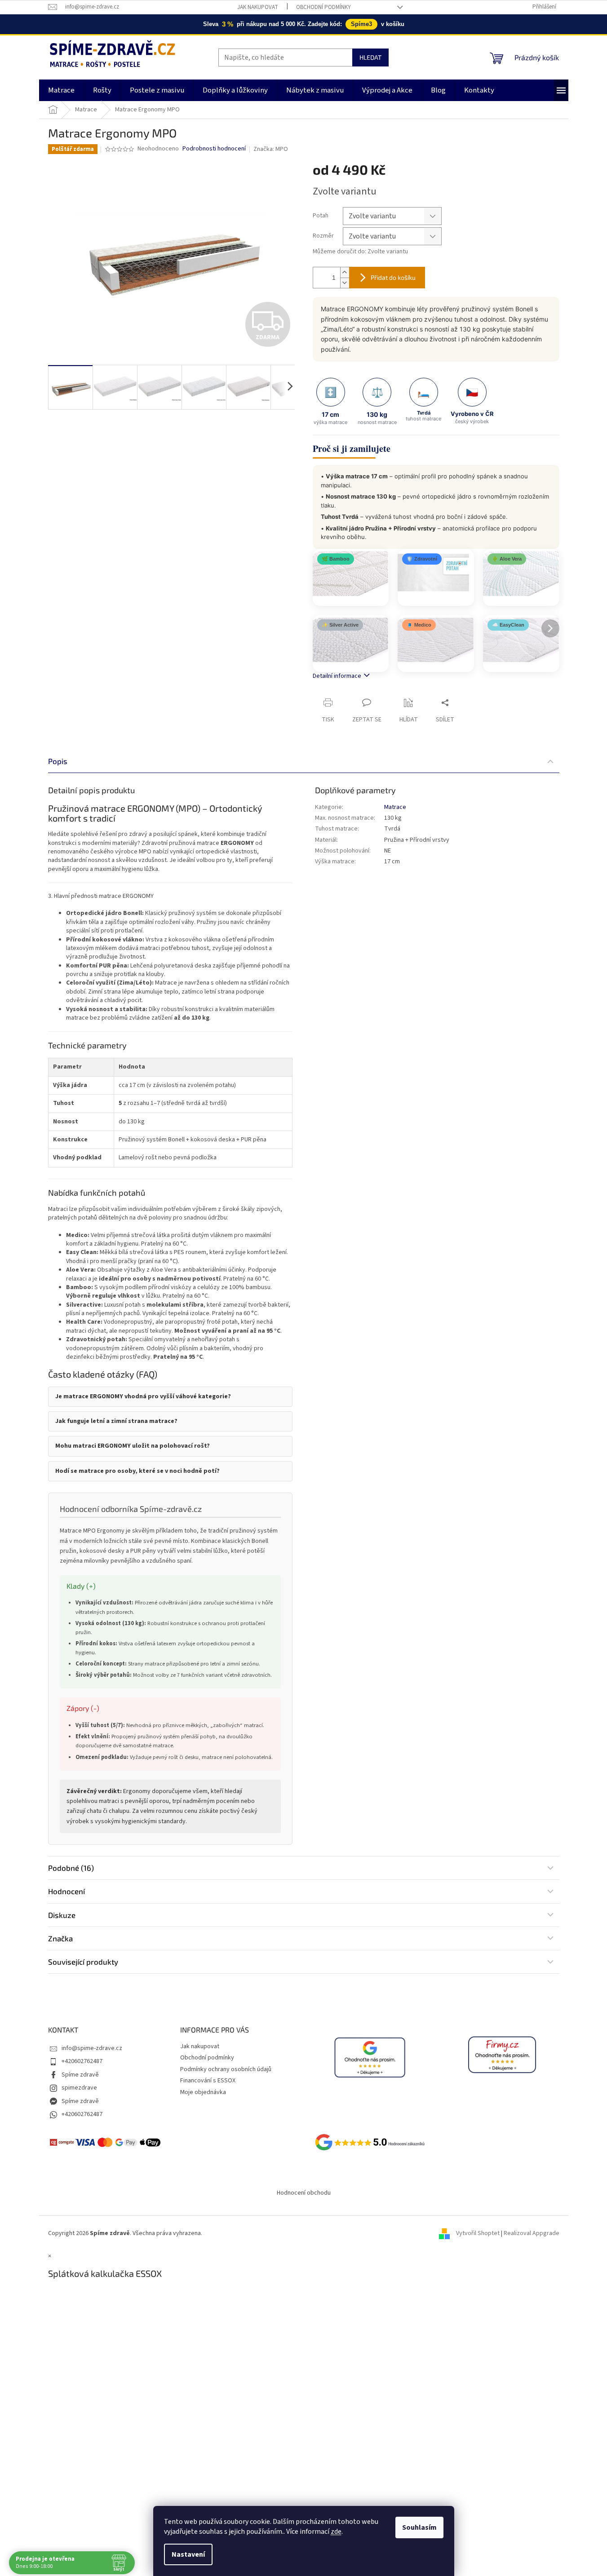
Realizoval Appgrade (532, 2233)
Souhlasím (419, 2527)
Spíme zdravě (80, 2075)
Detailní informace (337, 676)
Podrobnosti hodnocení (214, 149)
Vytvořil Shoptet (478, 2233)
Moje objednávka (203, 2092)
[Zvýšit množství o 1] (345, 272)
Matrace (395, 807)
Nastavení (188, 2554)
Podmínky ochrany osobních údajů (226, 2069)
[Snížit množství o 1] (345, 283)
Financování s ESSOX (208, 2081)
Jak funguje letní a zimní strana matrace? (116, 1421)
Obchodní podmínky (323, 7)
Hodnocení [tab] (66, 1891)
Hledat (370, 57)
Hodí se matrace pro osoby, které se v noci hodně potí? (137, 1471)
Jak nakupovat (258, 7)
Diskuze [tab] (62, 1915)
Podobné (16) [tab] (71, 1868)
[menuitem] (61, 90)
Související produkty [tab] (83, 1962)
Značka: (271, 149)
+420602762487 (82, 2061)
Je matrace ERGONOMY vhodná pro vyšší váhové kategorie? (143, 1397)
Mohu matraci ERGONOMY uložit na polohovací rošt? (133, 1446)
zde (336, 2532)
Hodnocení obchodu (304, 2193)
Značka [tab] (60, 1938)
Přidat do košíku (393, 277)
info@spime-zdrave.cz (92, 2048)
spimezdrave (79, 2088)
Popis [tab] (58, 761)
